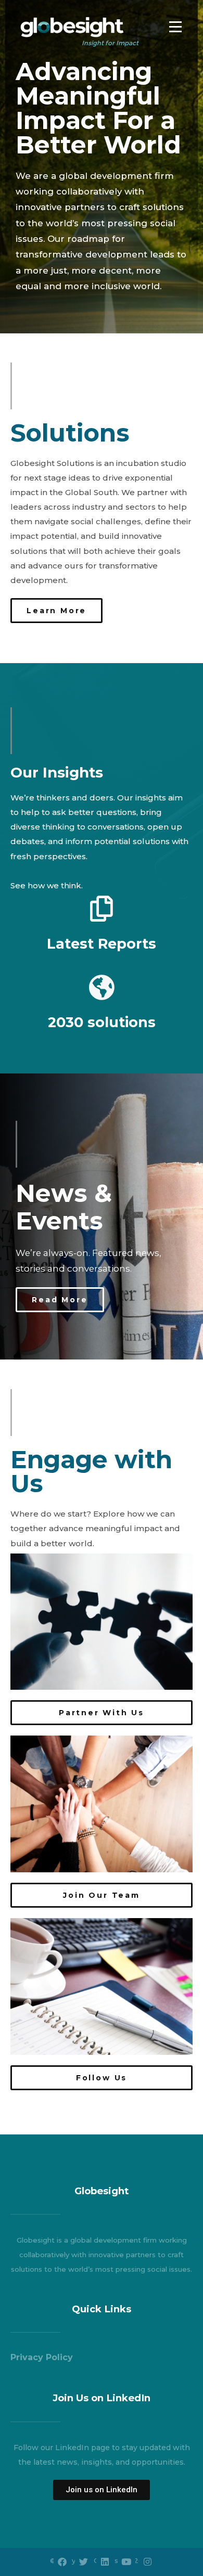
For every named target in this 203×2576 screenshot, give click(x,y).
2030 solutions (102, 1022)
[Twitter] (84, 2562)
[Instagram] (148, 2562)
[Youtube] (126, 2562)
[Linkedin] (105, 2562)
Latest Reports (102, 944)
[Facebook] (62, 2562)
